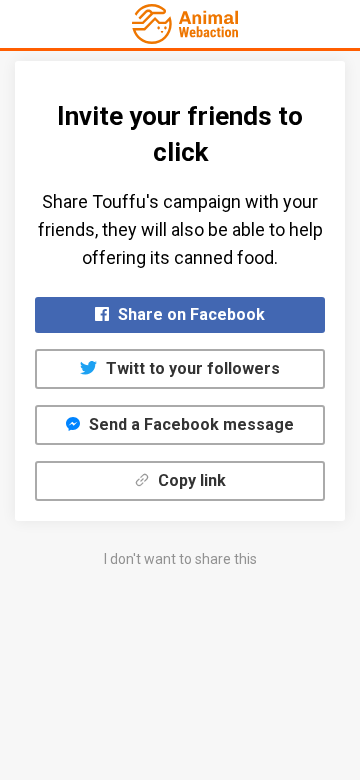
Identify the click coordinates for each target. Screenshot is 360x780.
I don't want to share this (180, 559)
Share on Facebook (189, 314)
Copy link (190, 480)
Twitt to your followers (191, 368)
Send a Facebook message (189, 424)
